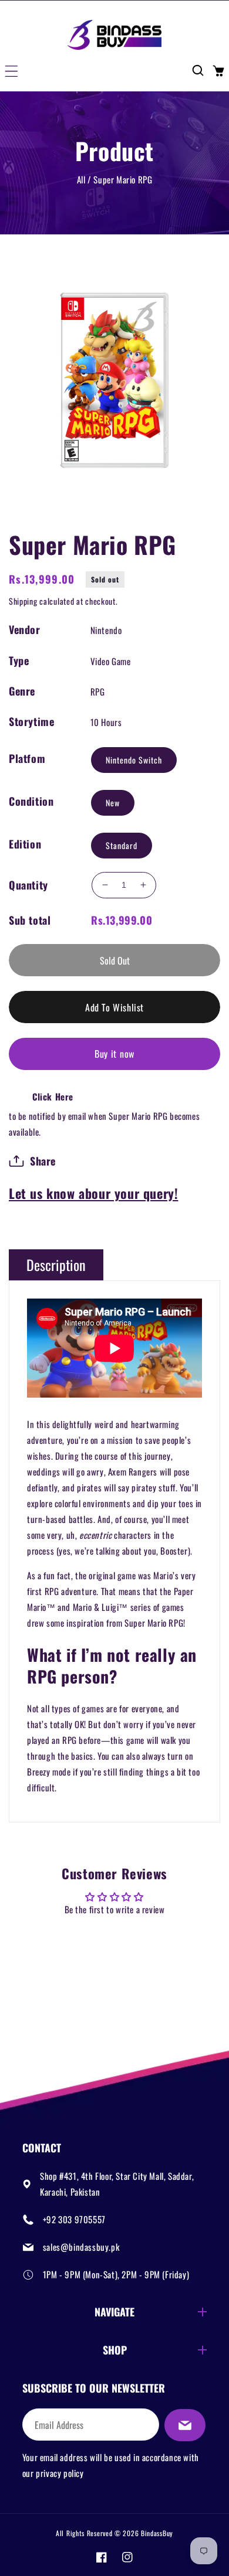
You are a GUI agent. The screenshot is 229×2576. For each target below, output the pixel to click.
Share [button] (43, 1161)
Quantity (28, 885)
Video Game (111, 661)
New (113, 803)
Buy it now (114, 1054)
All (81, 179)
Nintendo (106, 630)
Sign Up (185, 2425)
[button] (11, 70)
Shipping (23, 601)
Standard (122, 845)
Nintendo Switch (134, 760)
